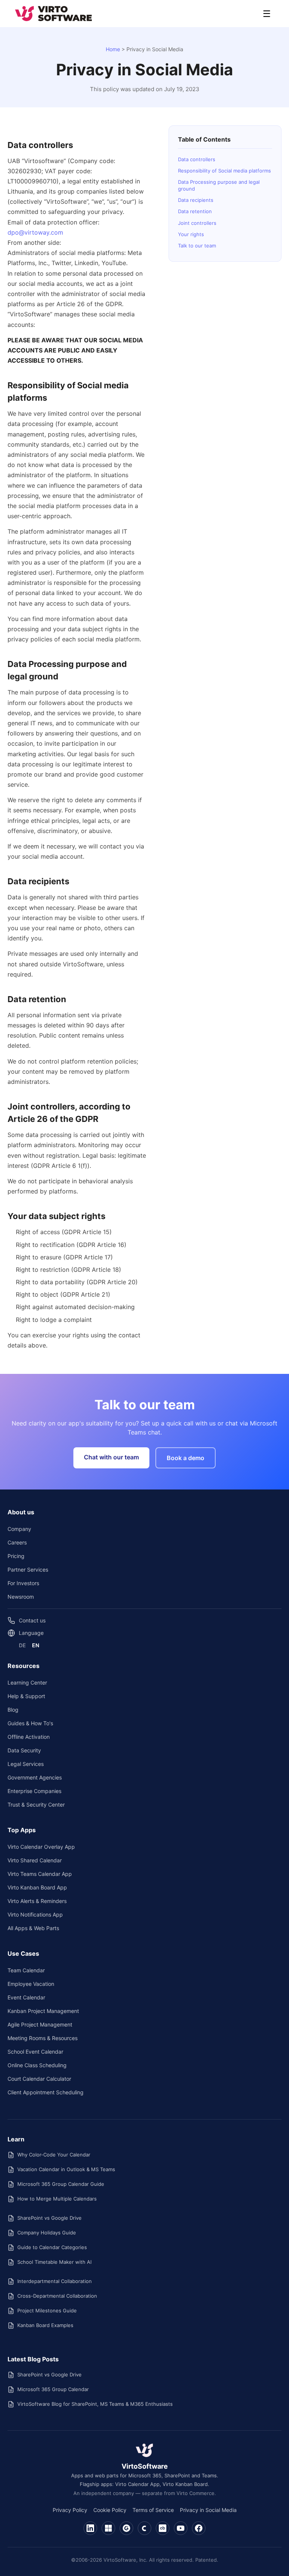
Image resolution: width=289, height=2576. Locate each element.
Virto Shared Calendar (35, 1860)
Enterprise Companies (34, 1791)
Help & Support (26, 1696)
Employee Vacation (31, 1984)
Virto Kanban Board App (37, 1887)
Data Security (24, 1750)
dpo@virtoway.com (35, 232)
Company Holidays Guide (47, 2233)
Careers (17, 1542)
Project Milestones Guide (47, 2310)
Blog (13, 1710)
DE (22, 1645)
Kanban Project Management (43, 2011)
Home (113, 49)
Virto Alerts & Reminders (37, 1901)
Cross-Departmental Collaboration (57, 2296)
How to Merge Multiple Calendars (57, 2199)
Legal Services (26, 1764)
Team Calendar (26, 1970)
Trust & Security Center (36, 1805)
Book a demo (186, 1458)
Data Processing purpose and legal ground (219, 185)
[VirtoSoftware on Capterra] (144, 2528)
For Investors (23, 1583)
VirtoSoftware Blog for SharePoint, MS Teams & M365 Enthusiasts (95, 2404)
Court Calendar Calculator (39, 2079)
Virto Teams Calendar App (40, 1874)
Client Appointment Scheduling (46, 2092)
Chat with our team (111, 1457)
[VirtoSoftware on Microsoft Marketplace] (108, 2528)
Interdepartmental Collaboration (55, 2281)
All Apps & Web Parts (33, 1928)
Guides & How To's (30, 1723)
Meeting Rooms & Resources (43, 2038)
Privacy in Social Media (208, 2510)
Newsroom (21, 1597)
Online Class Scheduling (37, 2065)
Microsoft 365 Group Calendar (53, 2389)
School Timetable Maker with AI (54, 2262)
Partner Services (28, 1570)
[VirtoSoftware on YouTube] (181, 2528)
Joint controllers (197, 223)
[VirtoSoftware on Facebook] (199, 2528)
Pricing (16, 1556)
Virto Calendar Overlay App (41, 1847)
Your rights (191, 234)
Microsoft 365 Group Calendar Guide (61, 2184)
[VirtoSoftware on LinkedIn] (90, 2528)
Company (19, 1529)
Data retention (195, 211)
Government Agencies (35, 1777)
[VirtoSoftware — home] (144, 2450)
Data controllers (197, 159)
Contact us (32, 1620)
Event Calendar (26, 1997)
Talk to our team (197, 246)
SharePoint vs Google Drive (49, 2218)
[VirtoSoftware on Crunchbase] (163, 2528)
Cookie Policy (110, 2510)
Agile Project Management (40, 2024)
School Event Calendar (35, 2052)
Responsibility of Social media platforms (224, 171)
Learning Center (27, 1682)
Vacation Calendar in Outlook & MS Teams (66, 2169)
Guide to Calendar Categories (52, 2247)
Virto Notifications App (35, 1914)
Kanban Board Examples (45, 2325)
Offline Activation (29, 1737)
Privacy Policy (70, 2510)
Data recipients (196, 200)
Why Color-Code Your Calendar (54, 2155)
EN (36, 1645)
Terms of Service (153, 2510)
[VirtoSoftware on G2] (126, 2528)
